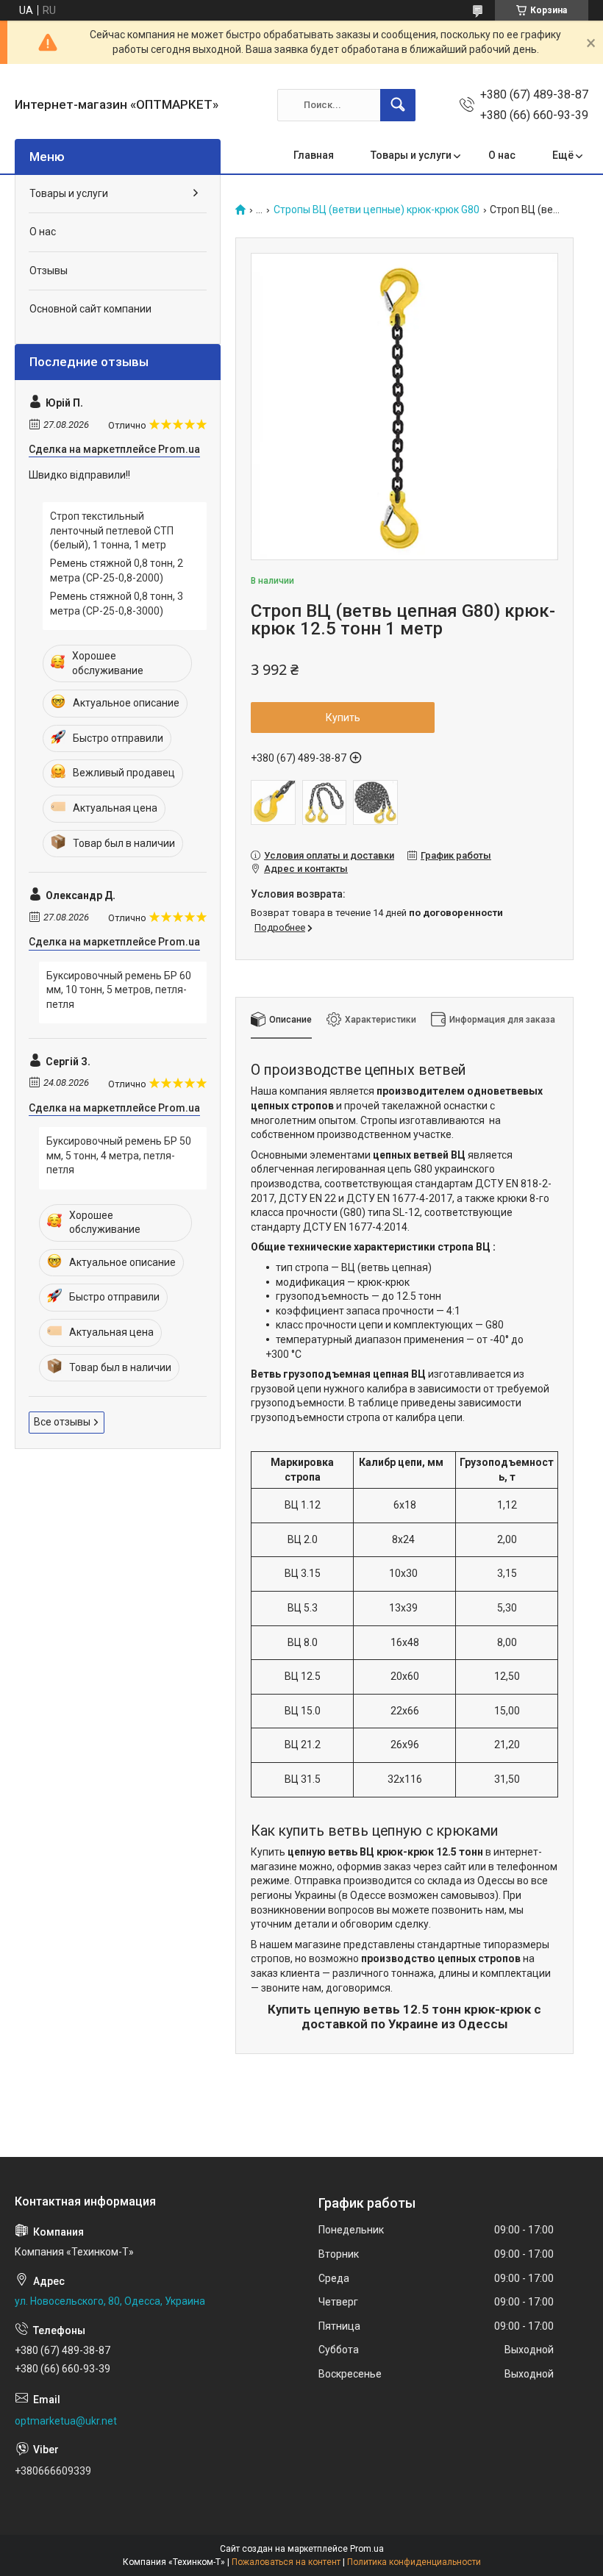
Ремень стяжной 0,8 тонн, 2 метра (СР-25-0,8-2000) (117, 570)
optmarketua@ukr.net (66, 2421)
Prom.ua (367, 2549)
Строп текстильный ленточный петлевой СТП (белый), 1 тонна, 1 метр (112, 530)
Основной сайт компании (90, 309)
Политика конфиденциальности (414, 2562)
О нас (502, 155)
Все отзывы (62, 1422)
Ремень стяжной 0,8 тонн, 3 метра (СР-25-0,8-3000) (117, 604)
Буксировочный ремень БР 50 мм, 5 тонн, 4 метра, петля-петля (119, 1155)
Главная (314, 155)
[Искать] (398, 105)
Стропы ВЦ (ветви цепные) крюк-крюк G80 (377, 210)
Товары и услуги (411, 155)
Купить (343, 718)
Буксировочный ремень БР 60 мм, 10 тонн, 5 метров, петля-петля (119, 990)
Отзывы (49, 271)
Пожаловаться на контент (286, 2562)
